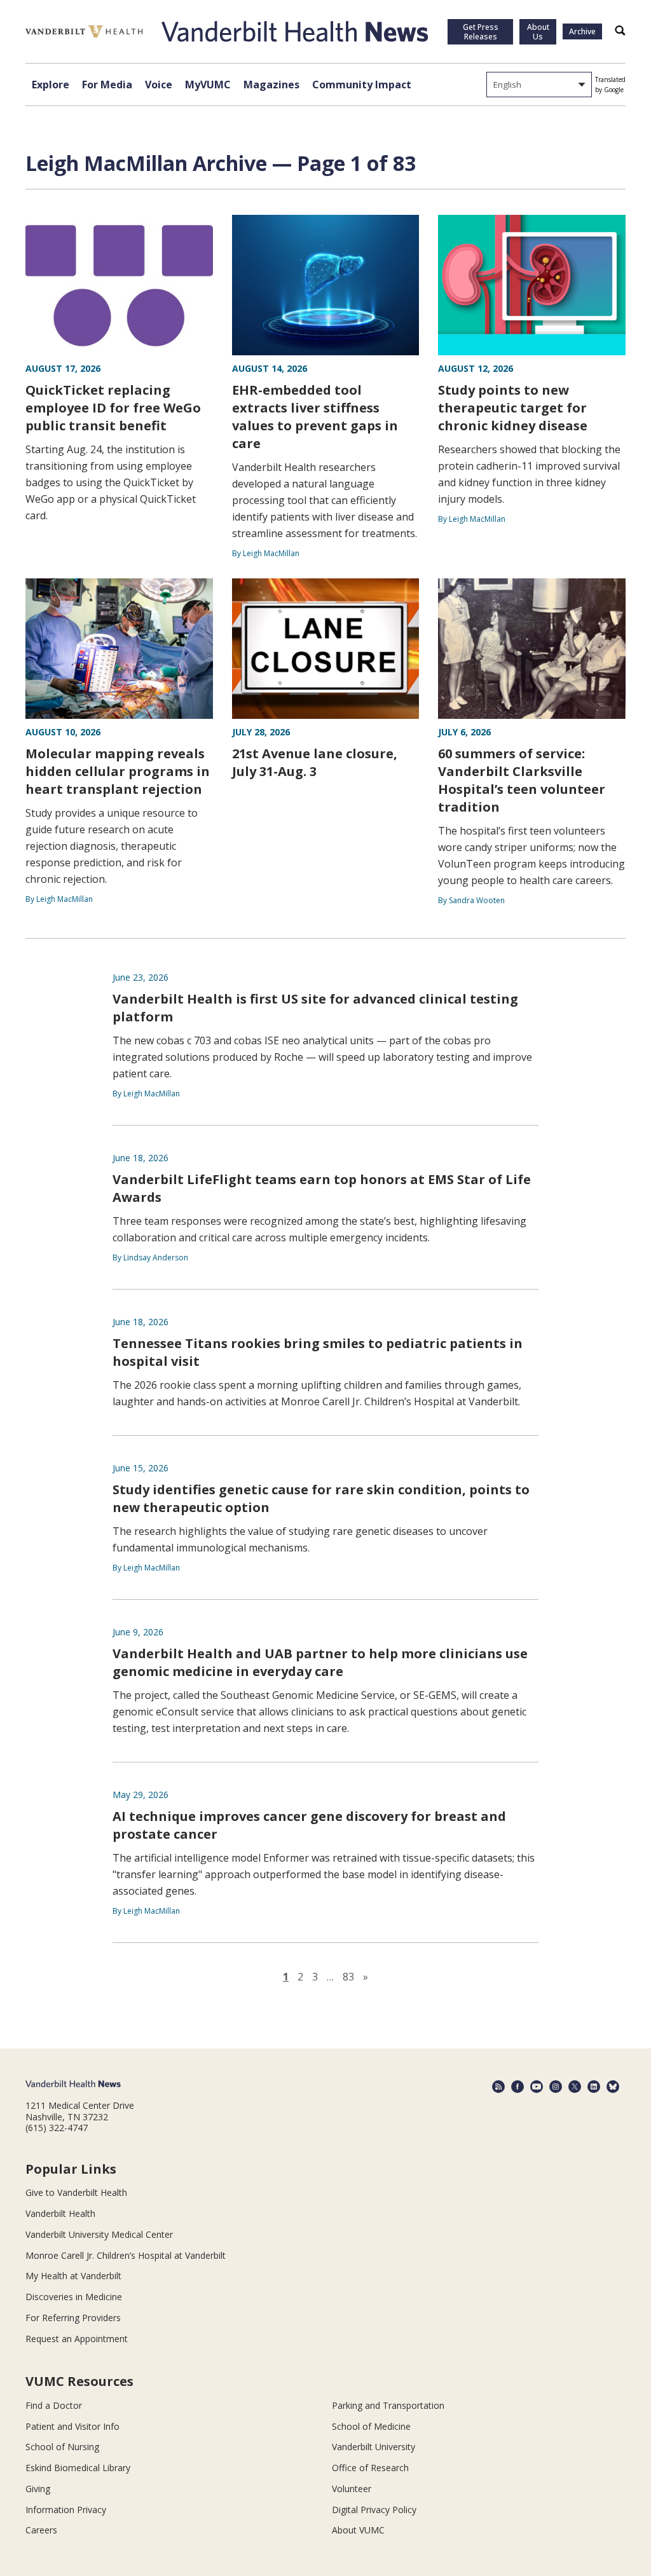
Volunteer (352, 2489)
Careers (41, 2530)
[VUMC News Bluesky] (613, 2087)
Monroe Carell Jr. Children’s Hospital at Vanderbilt (126, 2255)
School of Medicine (371, 2426)
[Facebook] (517, 2087)
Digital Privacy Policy (374, 2510)
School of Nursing (62, 2447)
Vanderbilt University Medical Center (99, 2234)
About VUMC (358, 2530)
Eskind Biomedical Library (78, 2468)
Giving (38, 2489)
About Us (538, 32)
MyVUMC (208, 85)
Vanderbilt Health (60, 2213)
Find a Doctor (54, 2405)
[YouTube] (537, 2087)
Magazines (271, 85)
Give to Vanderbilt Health (76, 2192)
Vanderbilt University (373, 2447)
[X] (575, 2087)
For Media (107, 85)
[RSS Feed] (498, 2087)
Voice (159, 85)
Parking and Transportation (388, 2405)
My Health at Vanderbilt (73, 2276)
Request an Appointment (77, 2339)
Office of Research (370, 2468)
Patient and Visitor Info (72, 2426)
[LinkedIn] (594, 2087)
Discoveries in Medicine (74, 2297)
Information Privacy (66, 2510)
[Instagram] (556, 2087)
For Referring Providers (73, 2318)
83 (348, 1977)
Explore (51, 85)
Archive (582, 31)
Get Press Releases (481, 32)
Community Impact (362, 85)
